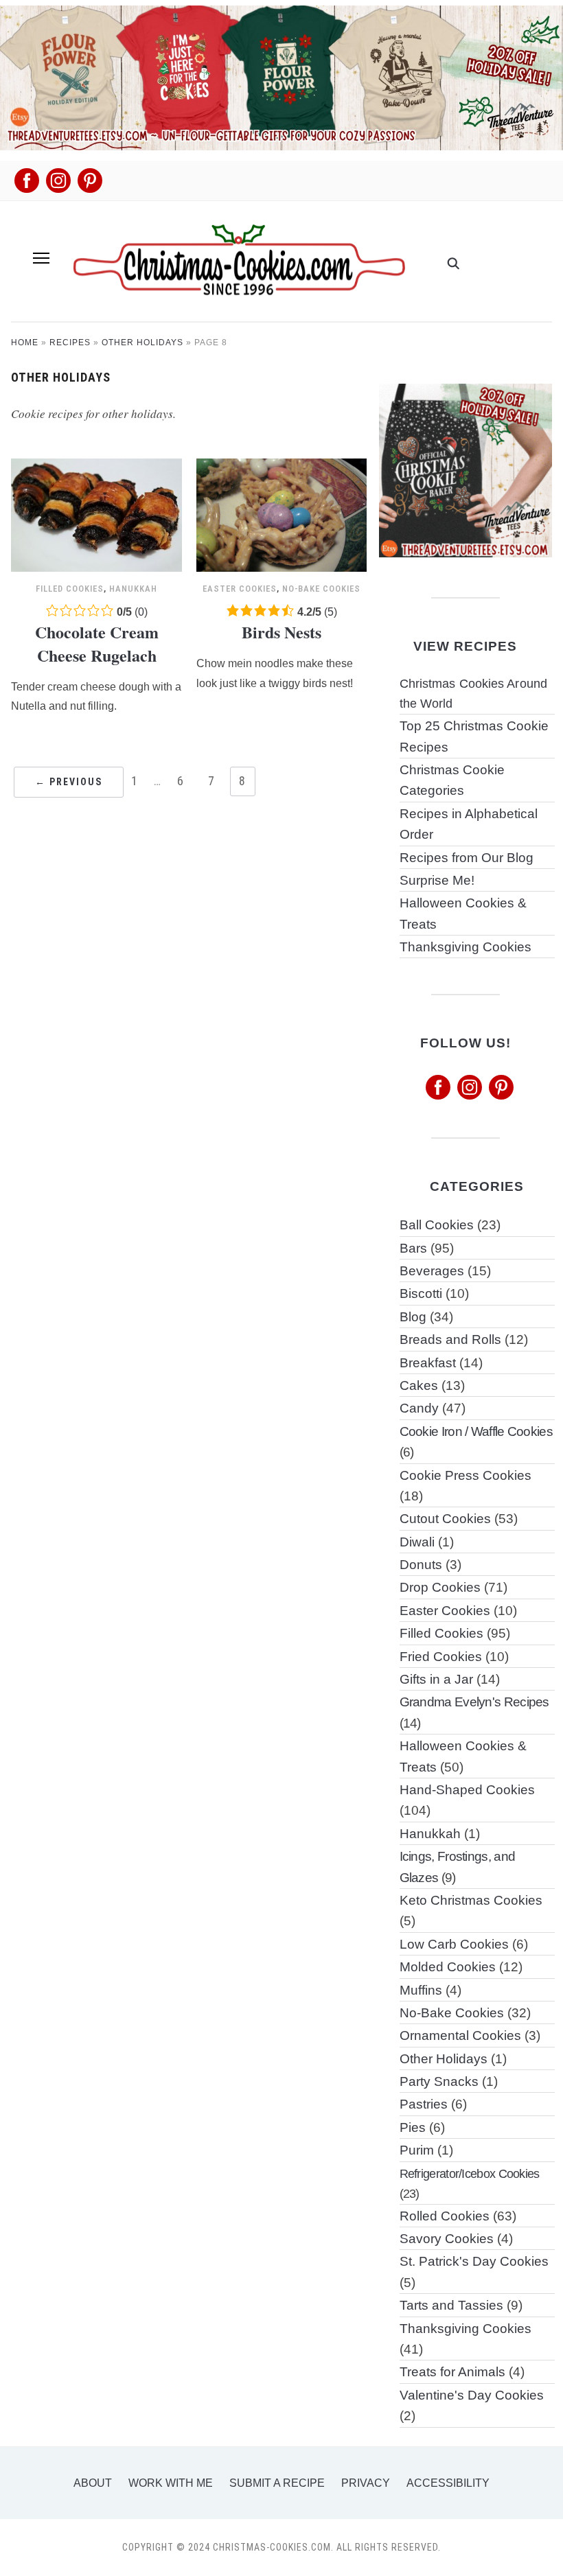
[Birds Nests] (282, 467)
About (93, 2483)
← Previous (69, 782)
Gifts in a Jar (436, 1679)
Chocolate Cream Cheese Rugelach (97, 643)
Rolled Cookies (445, 2216)
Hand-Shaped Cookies (467, 1790)
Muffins (421, 1990)
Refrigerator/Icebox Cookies (470, 2173)
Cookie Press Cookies (466, 1475)
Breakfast (428, 1363)
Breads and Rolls (450, 1339)
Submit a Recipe (277, 2483)
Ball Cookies (437, 1225)
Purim (417, 2150)
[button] (41, 258)
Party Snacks (439, 2081)
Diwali (417, 1542)
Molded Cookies (448, 1967)
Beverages (432, 1271)
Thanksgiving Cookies (466, 947)
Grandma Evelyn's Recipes (474, 1702)
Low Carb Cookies (454, 1944)
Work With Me (171, 2483)
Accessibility (448, 2483)
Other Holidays (142, 343)
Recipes (70, 343)
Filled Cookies (70, 589)
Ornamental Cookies (460, 2035)
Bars (413, 1248)
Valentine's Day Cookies (472, 2395)
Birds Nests (281, 632)
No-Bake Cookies (321, 589)
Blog (413, 1317)
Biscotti (421, 1293)
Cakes (419, 1385)
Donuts (421, 1565)
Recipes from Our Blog (467, 858)
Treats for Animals (452, 2372)
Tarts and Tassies (451, 2305)
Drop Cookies (440, 1587)
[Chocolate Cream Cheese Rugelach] (96, 467)
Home (25, 343)
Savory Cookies (447, 2239)
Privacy (366, 2483)
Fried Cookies (441, 1657)
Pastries (424, 2104)
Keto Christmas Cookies (471, 1900)
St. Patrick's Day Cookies (474, 2261)
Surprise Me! (437, 880)
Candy (419, 1408)
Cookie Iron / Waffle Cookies (476, 1431)
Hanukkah (133, 589)
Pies (413, 2127)
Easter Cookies (240, 589)
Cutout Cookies (445, 1519)
